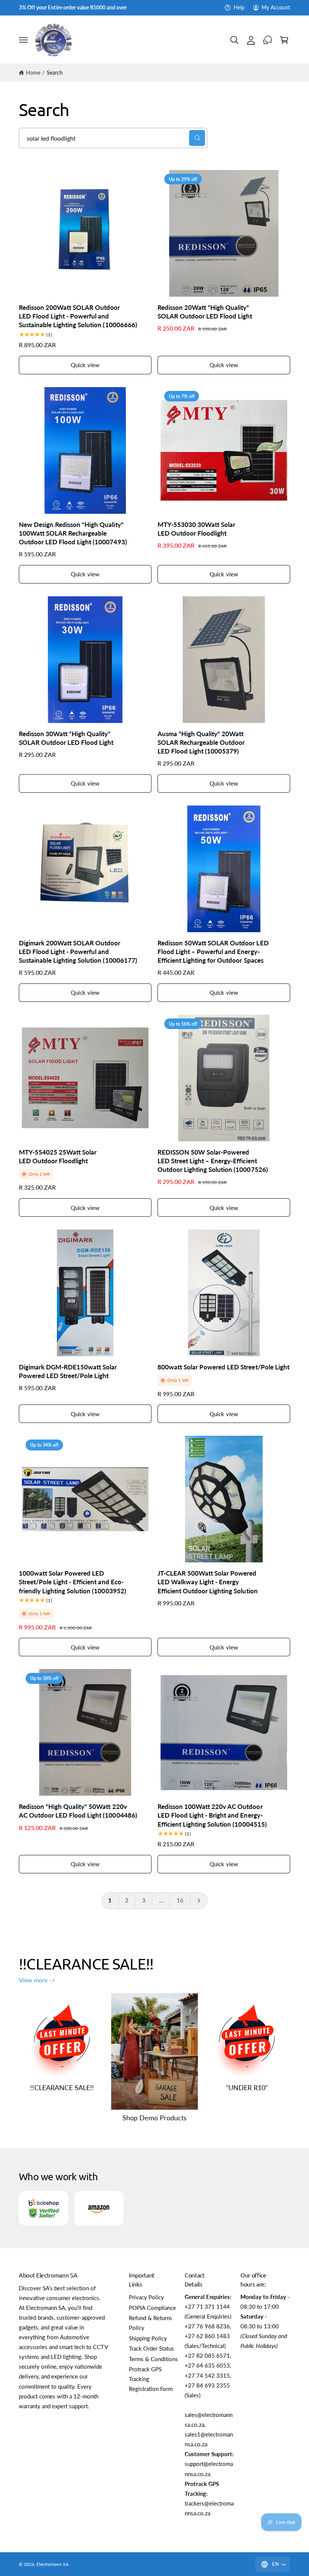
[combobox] (113, 138)
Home (33, 73)
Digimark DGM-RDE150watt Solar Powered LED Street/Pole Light (68, 1371)
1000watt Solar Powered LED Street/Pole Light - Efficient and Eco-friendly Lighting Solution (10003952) (73, 1582)
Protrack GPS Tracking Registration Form (151, 2379)
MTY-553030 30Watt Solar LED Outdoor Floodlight (196, 529)
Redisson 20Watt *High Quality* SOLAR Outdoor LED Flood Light (205, 312)
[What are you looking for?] (197, 138)
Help (239, 8)
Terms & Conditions (153, 2359)
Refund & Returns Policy (151, 2323)
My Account (276, 8)
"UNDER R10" (247, 2087)
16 (180, 1900)
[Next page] (199, 1901)
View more (33, 1980)
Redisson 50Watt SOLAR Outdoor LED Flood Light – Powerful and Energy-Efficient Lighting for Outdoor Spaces (213, 952)
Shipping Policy (148, 2338)
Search (55, 73)
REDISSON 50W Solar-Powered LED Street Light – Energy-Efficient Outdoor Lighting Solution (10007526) (213, 1161)
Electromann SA (53, 2564)
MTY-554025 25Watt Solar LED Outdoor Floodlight (58, 1157)
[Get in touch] (268, 40)
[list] (154, 2208)
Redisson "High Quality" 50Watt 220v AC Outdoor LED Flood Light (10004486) (78, 1811)
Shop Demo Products (154, 2118)
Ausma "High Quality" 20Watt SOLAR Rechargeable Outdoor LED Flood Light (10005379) (201, 743)
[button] (23, 40)
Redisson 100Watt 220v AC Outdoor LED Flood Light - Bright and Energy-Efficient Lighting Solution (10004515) (212, 1815)
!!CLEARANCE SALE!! (62, 2087)
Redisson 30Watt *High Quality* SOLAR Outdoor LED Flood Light (66, 738)
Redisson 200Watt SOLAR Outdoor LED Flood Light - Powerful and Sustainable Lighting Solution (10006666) (78, 316)
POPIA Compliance (152, 2308)
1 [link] (110, 1900)
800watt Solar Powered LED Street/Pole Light (223, 1367)
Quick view (85, 365)
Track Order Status (151, 2349)
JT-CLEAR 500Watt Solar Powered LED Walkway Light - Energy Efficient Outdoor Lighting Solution (208, 1582)
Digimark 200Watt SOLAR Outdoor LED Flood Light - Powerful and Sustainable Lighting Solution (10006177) (78, 952)
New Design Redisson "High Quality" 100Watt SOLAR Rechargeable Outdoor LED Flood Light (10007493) (73, 533)
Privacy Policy (146, 2297)
